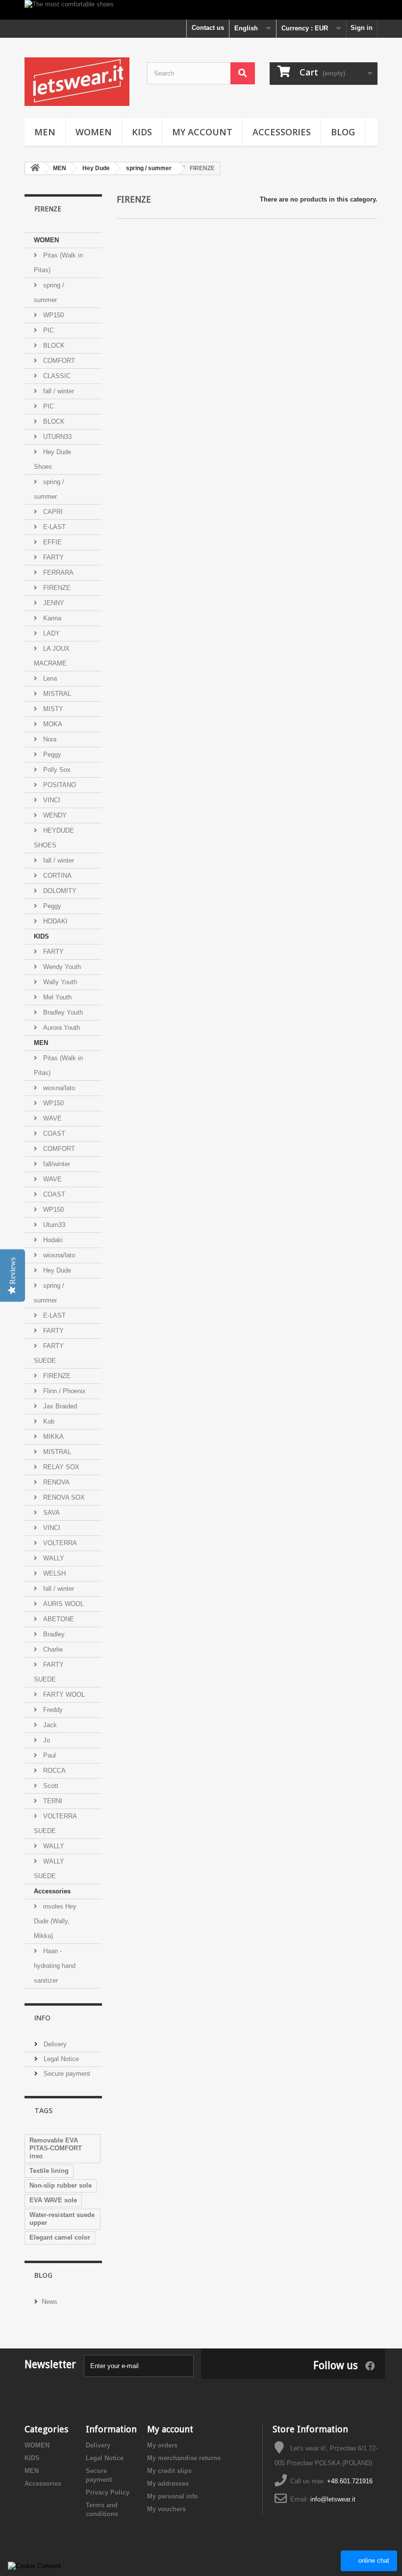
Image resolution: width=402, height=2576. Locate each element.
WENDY (54, 815)
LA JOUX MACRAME (52, 656)
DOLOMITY (59, 891)
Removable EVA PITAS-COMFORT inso (56, 2148)
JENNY (53, 603)
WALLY (53, 1558)
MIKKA (52, 1437)
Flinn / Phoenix (63, 1391)
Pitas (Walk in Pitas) (58, 263)
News (50, 2302)
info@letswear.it (333, 2499)
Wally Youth (59, 982)
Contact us (208, 28)
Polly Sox (56, 770)
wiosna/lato (58, 1088)
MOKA (52, 724)
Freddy (52, 1710)
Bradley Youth (62, 1012)
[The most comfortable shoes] (201, 10)
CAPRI (52, 512)
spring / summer (49, 293)
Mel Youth (56, 997)
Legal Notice (60, 2059)
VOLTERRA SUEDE (55, 1824)
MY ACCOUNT (202, 132)
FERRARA (57, 573)
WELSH (53, 1573)
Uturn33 (53, 1225)
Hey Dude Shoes (52, 459)
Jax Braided (59, 1406)
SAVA (50, 1513)
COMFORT (58, 361)
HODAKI (54, 921)
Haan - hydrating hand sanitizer (55, 1966)
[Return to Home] (35, 168)
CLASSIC (56, 376)
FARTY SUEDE (49, 1353)
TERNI (52, 1801)
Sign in (362, 28)
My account (170, 2429)
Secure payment (66, 2074)
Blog (43, 2275)
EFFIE (51, 542)
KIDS (142, 132)
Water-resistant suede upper (62, 2219)
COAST (53, 1134)
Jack (49, 1725)
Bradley (53, 1634)
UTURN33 (56, 437)
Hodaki (52, 1240)
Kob (48, 1421)
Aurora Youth (61, 1028)
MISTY (52, 709)
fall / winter (58, 391)
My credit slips (169, 2471)
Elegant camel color (60, 2237)
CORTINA (56, 876)
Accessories (282, 132)
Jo (46, 1740)
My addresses (168, 2484)
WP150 (52, 315)
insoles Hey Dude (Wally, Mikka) (55, 1921)
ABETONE (58, 1619)
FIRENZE (56, 588)
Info (42, 2018)
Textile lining (49, 2171)
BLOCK (53, 345)
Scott (50, 1786)
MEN (45, 132)
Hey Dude (56, 1270)
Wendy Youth (61, 967)
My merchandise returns (184, 2458)
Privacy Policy (108, 2492)
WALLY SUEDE (49, 1869)
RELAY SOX (60, 1467)
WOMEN (94, 132)
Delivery (54, 2044)
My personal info (173, 2496)
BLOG (343, 132)
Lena (49, 678)
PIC (48, 330)
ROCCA (53, 1771)
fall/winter (56, 1164)
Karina (51, 618)
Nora (49, 739)
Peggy (51, 754)
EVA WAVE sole (53, 2200)
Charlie (52, 1649)
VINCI (51, 800)
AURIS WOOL (63, 1604)
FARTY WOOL (63, 1695)
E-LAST (53, 527)
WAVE (51, 1118)
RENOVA (55, 1482)
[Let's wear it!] (78, 82)
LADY (50, 633)
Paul (49, 1755)
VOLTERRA (59, 1543)
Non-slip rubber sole (61, 2185)
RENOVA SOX (63, 1497)
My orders (162, 2445)
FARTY (52, 557)
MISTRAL (56, 694)
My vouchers (166, 2509)
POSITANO (59, 785)
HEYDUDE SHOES (54, 838)
